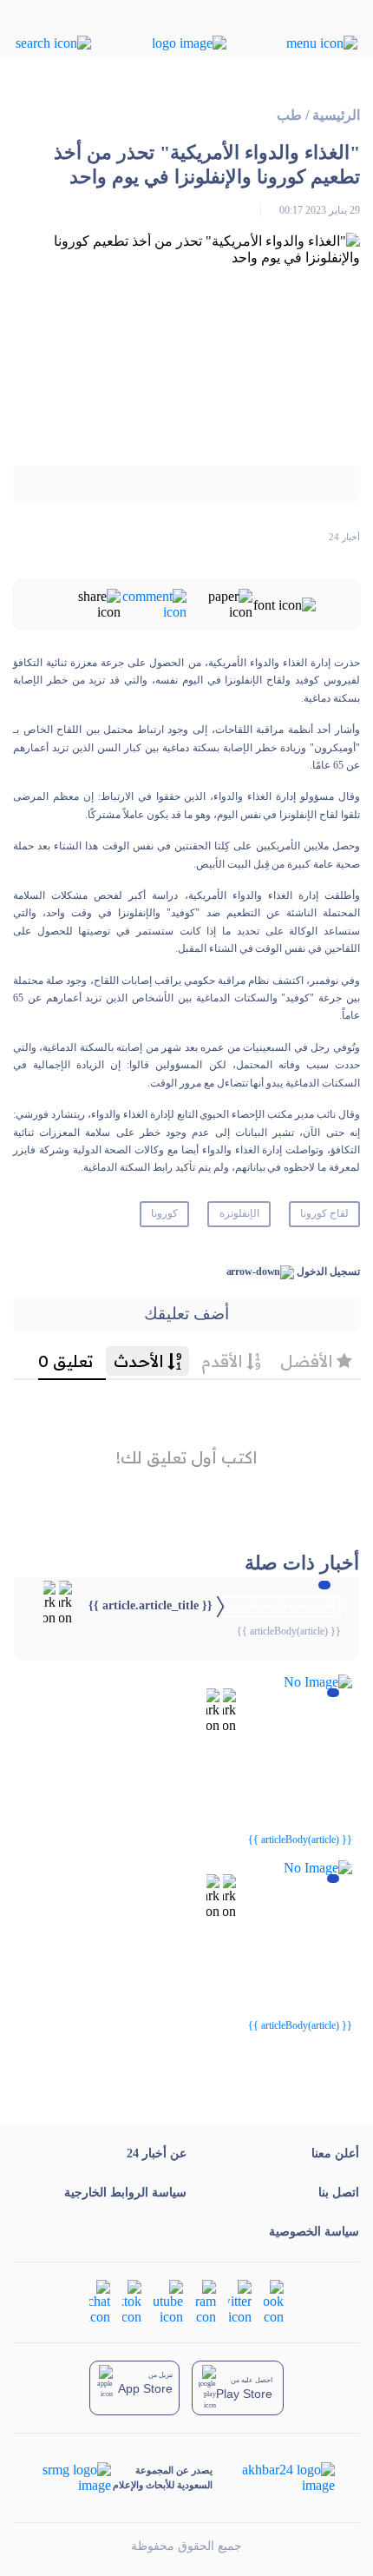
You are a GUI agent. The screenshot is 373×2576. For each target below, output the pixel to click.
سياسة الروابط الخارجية (125, 2193)
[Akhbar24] (275, 2478)
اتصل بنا (339, 2193)
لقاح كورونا (324, 1213)
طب (289, 115)
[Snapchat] (100, 2301)
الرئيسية (336, 115)
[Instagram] (206, 2301)
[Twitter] (240, 2301)
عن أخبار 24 (157, 2153)
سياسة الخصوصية (314, 2232)
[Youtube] (168, 2301)
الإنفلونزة (239, 1213)
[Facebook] (274, 2301)
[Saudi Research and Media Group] (75, 2478)
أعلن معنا (335, 2153)
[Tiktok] (132, 2301)
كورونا (164, 1213)
